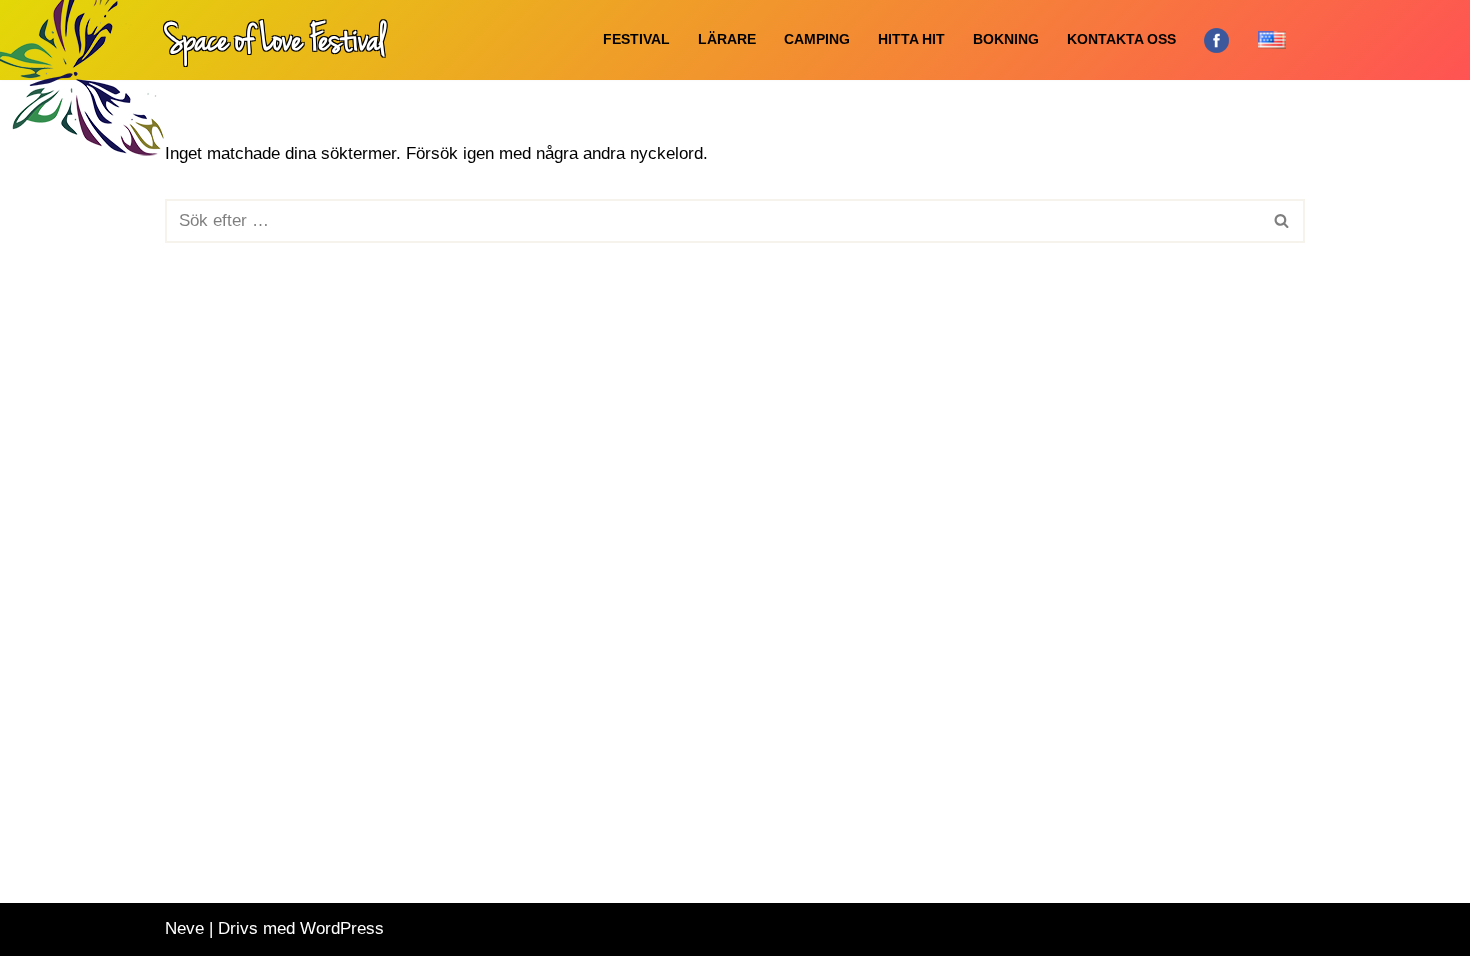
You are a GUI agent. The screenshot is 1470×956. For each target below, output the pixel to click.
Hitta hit (911, 39)
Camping (817, 39)
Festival (636, 39)
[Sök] (1282, 221)
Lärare (727, 39)
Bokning (1006, 39)
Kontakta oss (1121, 39)
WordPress (342, 928)
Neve (184, 928)
